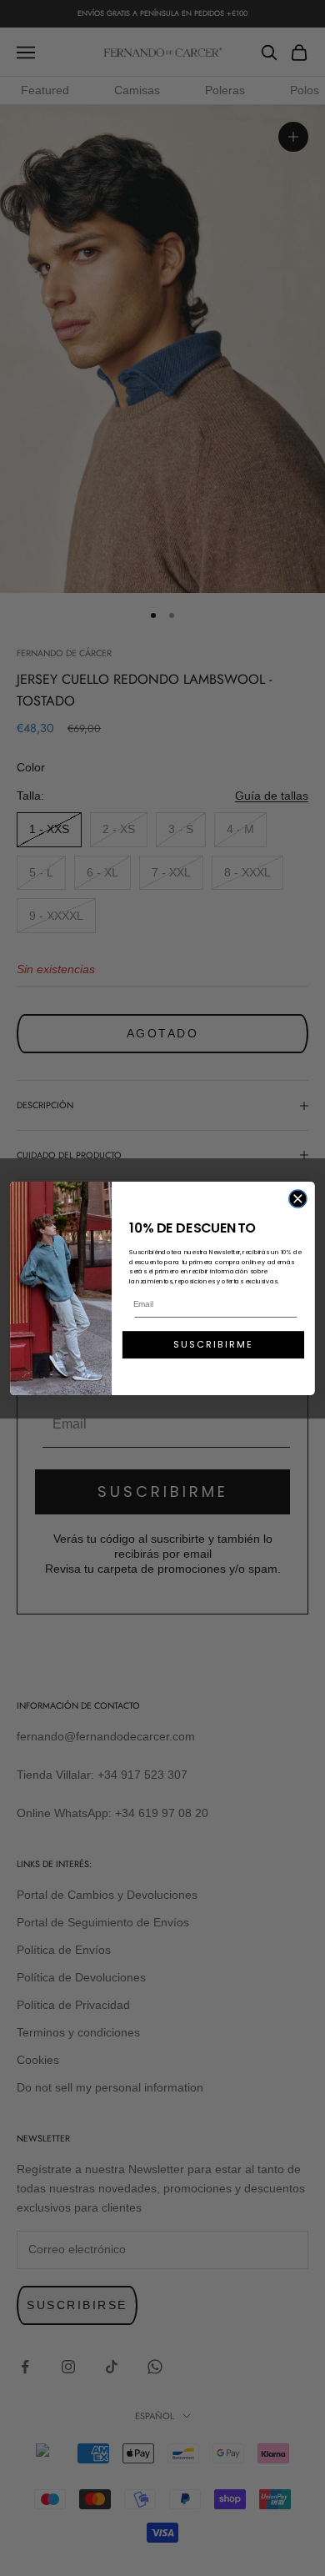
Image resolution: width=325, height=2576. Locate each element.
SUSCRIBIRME (213, 1344)
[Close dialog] (298, 1198)
